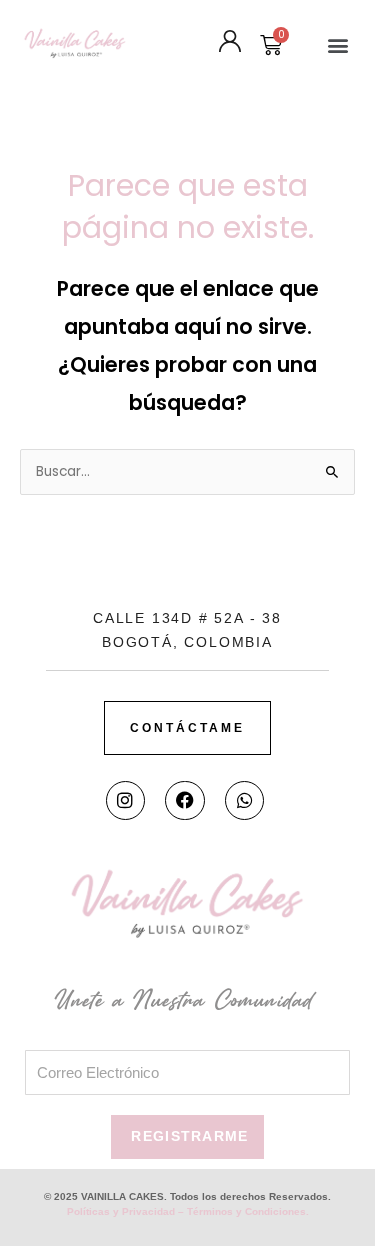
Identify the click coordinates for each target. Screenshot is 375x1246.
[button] (337, 45)
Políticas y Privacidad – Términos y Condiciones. (188, 1211)
